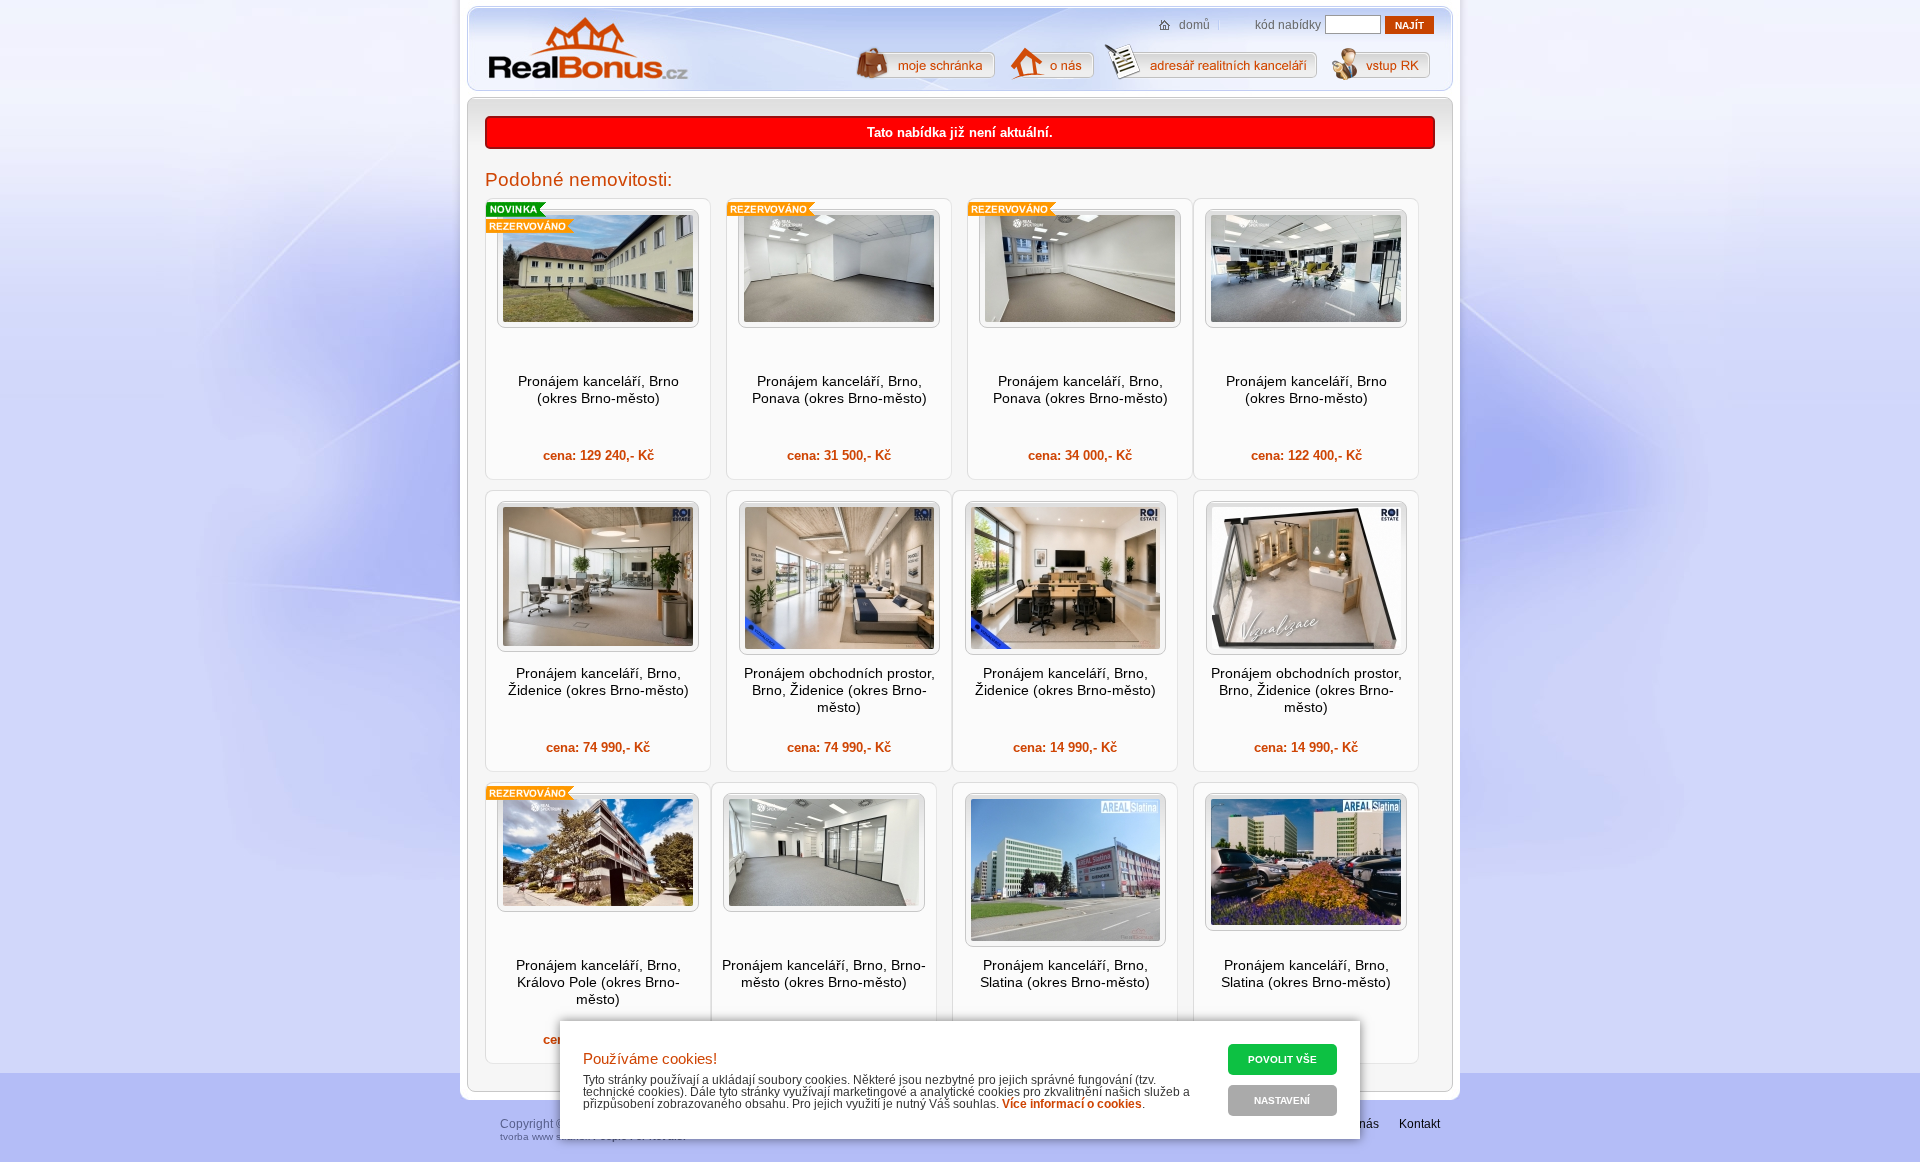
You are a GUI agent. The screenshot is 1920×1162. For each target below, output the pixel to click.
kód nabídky (1288, 25)
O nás (1363, 1124)
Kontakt (1419, 1124)
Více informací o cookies (1072, 1104)
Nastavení (1282, 1100)
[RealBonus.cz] (587, 49)
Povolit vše (1282, 1059)
